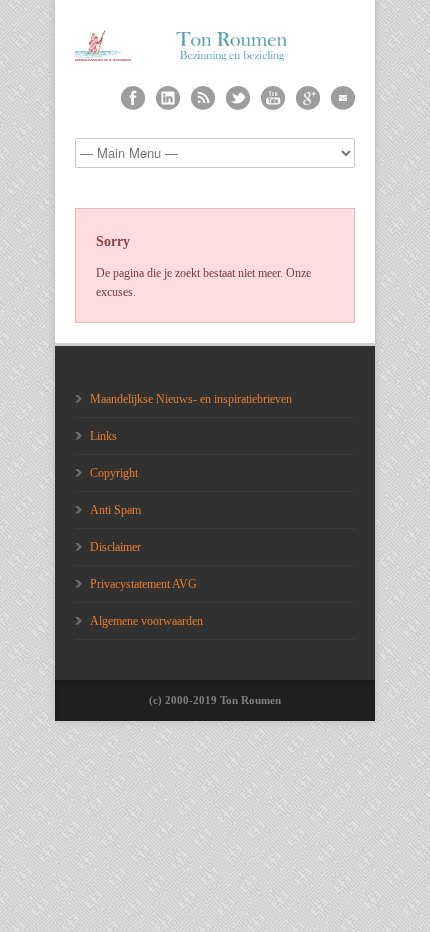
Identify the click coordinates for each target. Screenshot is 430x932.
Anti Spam (115, 510)
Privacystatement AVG (143, 584)
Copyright (114, 473)
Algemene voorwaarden (146, 621)
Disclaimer (115, 547)
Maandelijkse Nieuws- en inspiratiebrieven (191, 399)
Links (103, 436)
